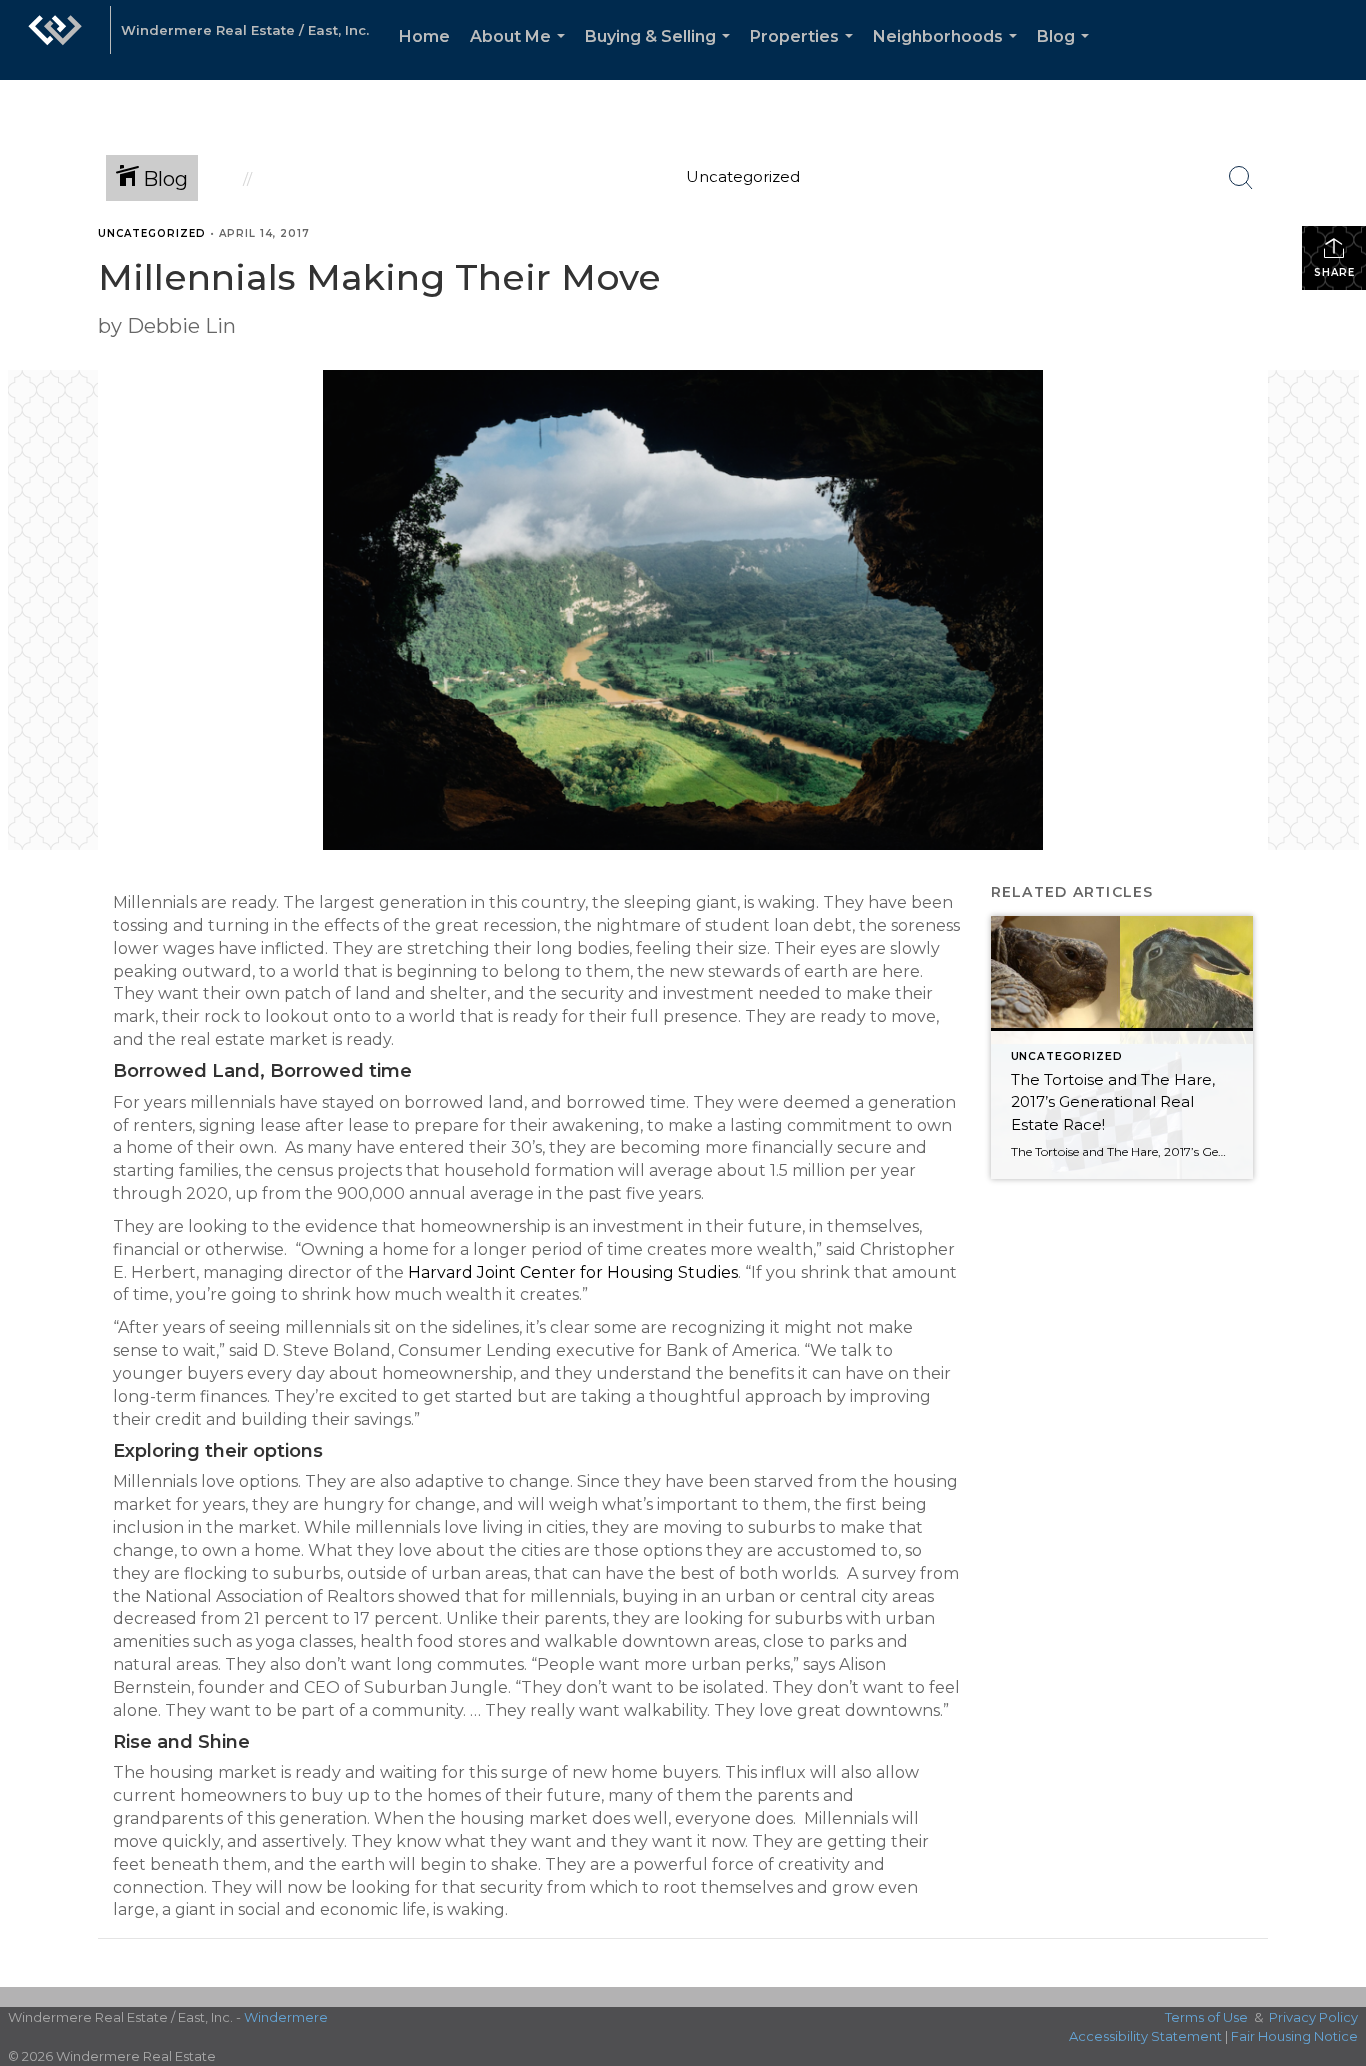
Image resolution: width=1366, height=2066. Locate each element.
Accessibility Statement (1145, 2036)
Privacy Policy (1313, 2017)
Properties (805, 53)
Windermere (286, 2017)
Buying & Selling (661, 53)
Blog (1067, 53)
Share (1334, 272)
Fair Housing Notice (1294, 2036)
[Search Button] (1241, 178)
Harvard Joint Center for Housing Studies (573, 1272)
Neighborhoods (949, 53)
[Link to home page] (55, 40)
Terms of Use (1206, 2017)
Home (424, 36)
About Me (521, 53)
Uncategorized (152, 233)
